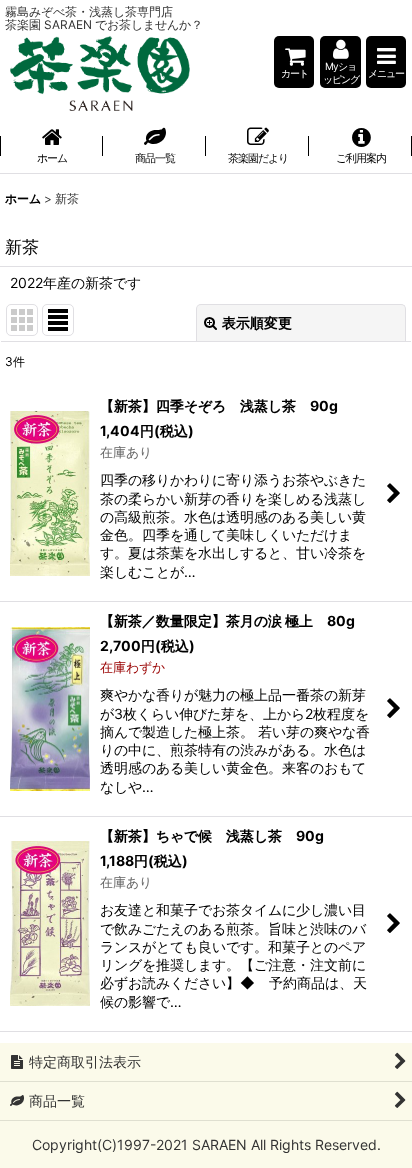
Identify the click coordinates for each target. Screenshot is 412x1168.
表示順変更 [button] (257, 322)
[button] (386, 62)
